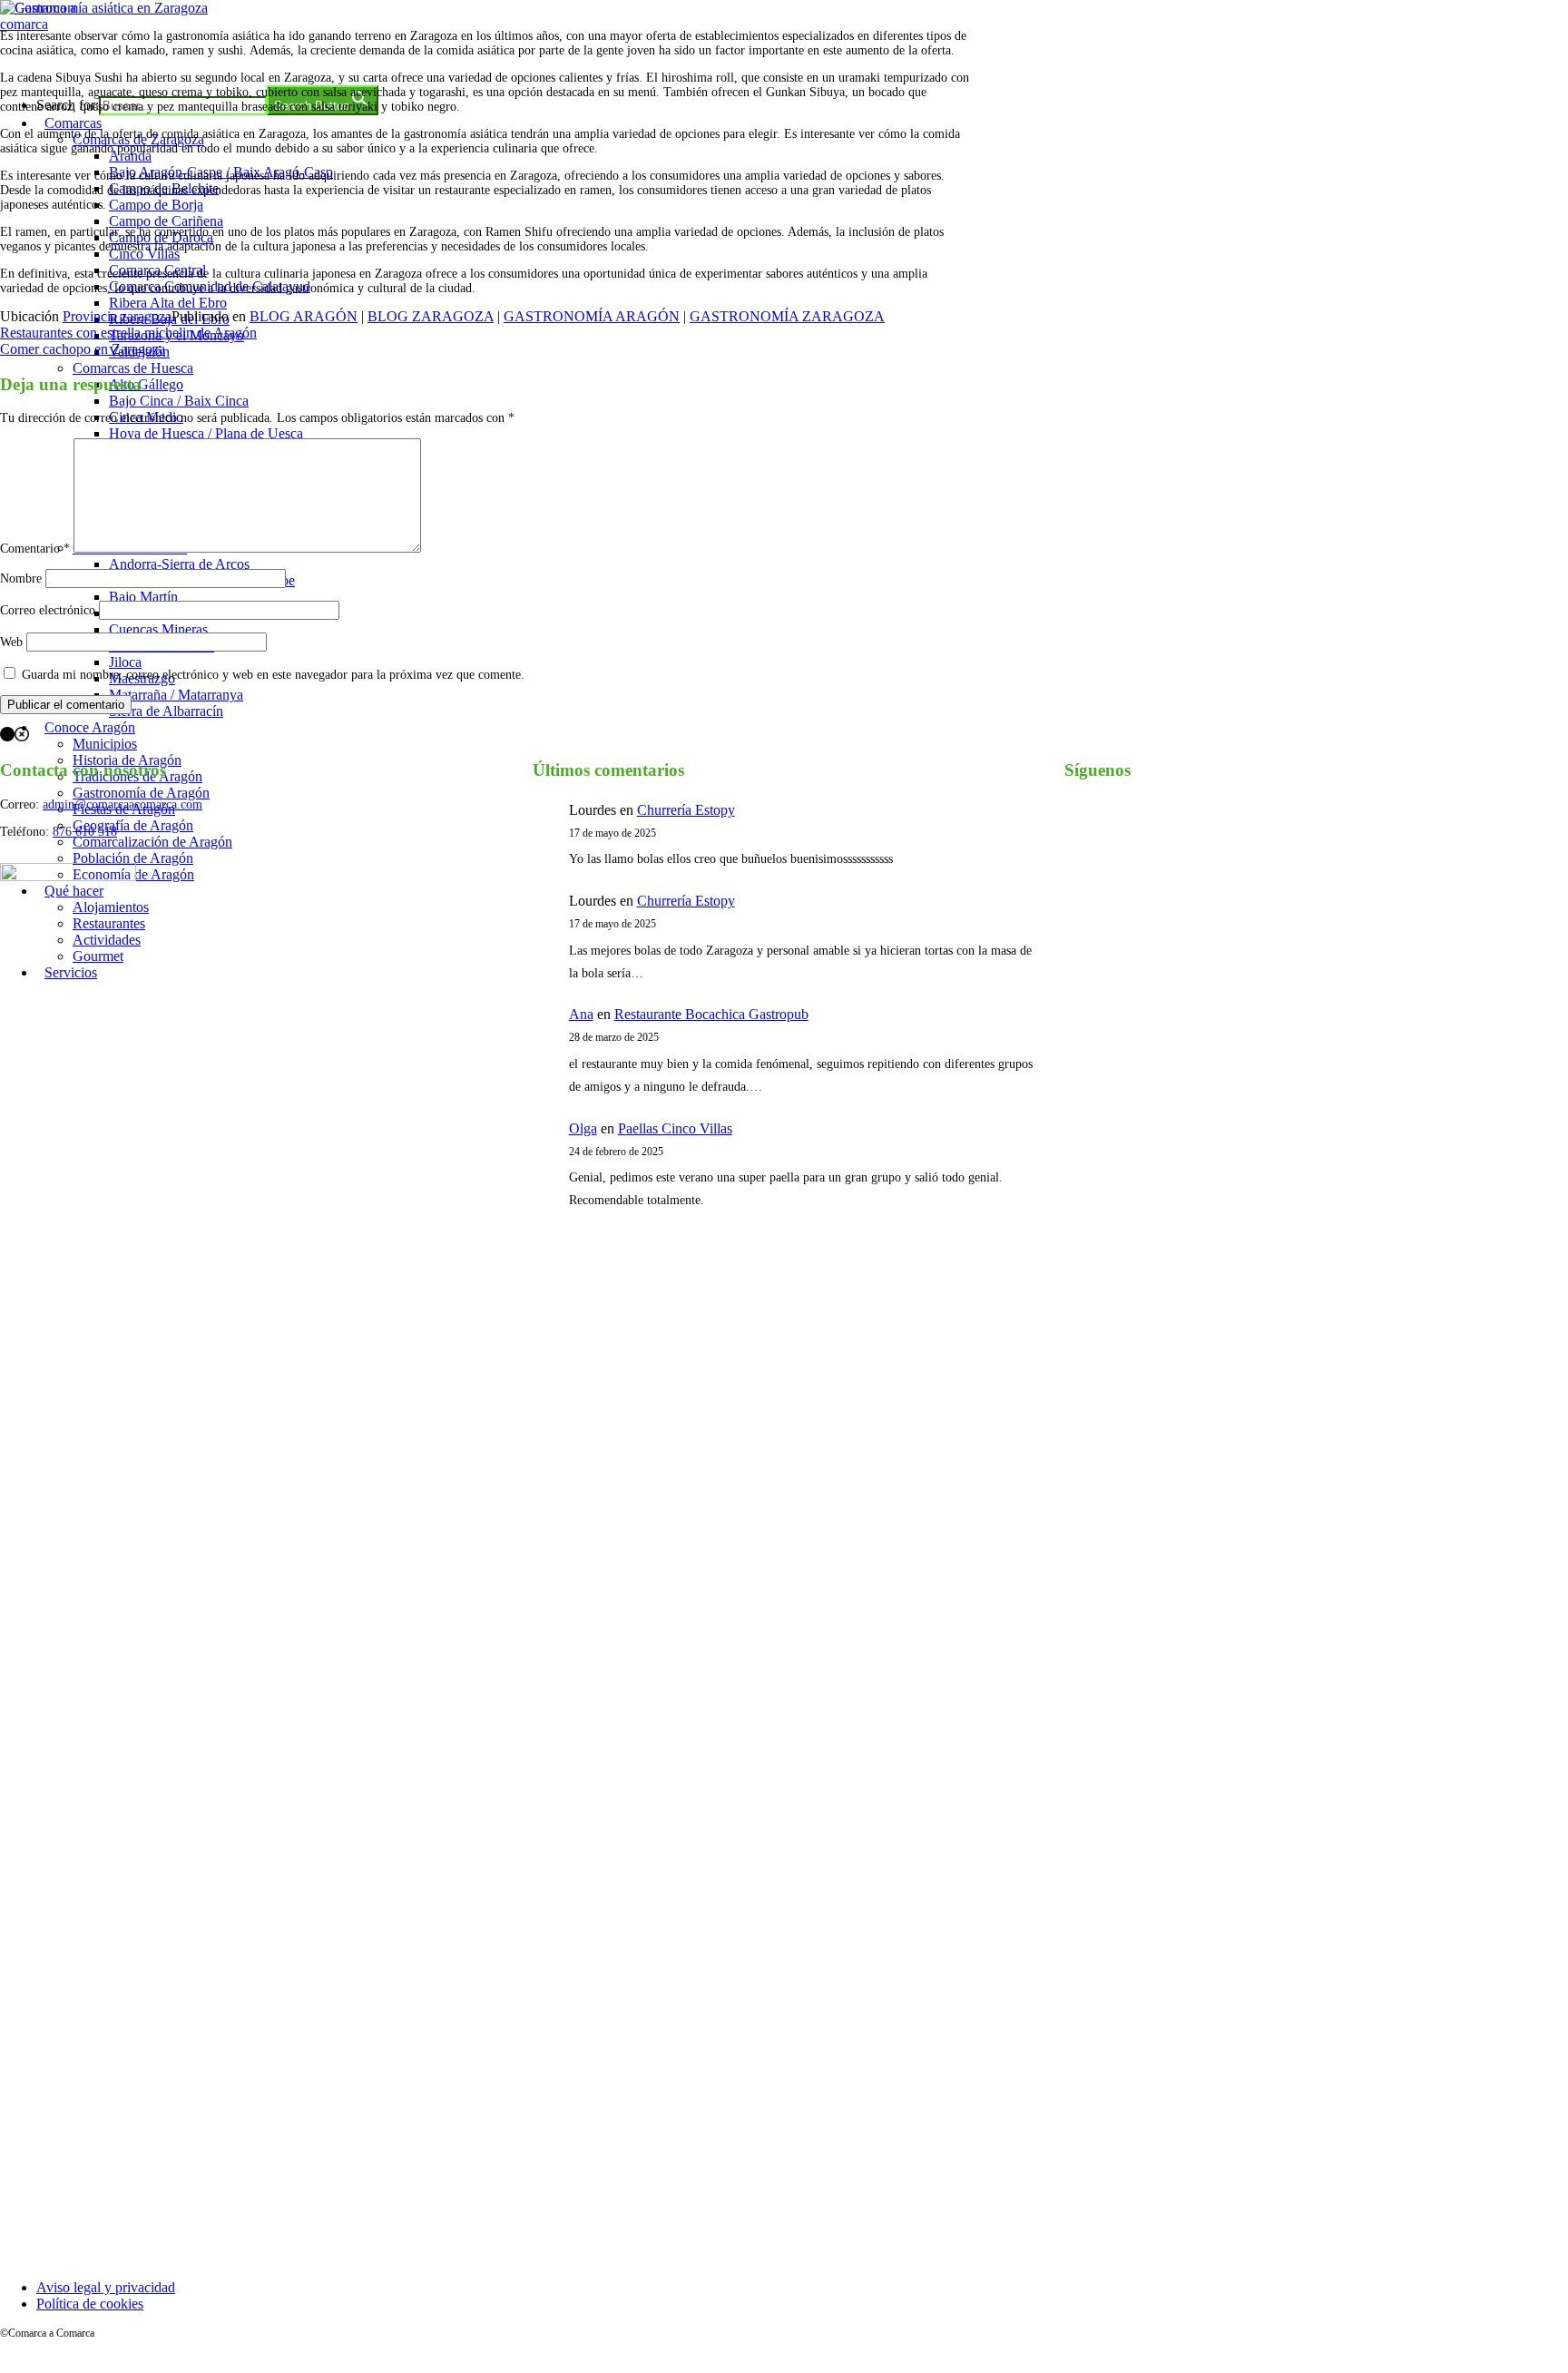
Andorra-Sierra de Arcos (179, 564)
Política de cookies (90, 2304)
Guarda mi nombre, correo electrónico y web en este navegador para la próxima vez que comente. (273, 675)
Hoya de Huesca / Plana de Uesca (206, 433)
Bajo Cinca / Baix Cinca (179, 401)
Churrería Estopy (686, 810)
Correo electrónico (48, 610)
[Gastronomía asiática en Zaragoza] (104, 8)
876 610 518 (85, 832)
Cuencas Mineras (158, 629)
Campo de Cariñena (166, 221)
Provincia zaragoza (117, 316)
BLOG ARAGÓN (304, 316)
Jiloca (125, 662)
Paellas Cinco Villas (675, 1128)
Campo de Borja (156, 205)
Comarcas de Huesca (133, 368)
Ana (581, 1014)
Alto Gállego (146, 384)
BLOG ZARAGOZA (431, 316)
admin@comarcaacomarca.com (122, 804)
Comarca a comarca (98, 58)
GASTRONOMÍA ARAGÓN (592, 316)
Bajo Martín (143, 597)
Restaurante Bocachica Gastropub (711, 1014)
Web (11, 642)
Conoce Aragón (90, 727)
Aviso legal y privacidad (106, 2287)
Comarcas (73, 123)
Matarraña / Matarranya (176, 695)
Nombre (21, 579)
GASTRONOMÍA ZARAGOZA (787, 316)
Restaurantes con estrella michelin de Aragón (128, 333)
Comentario (35, 549)
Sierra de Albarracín (166, 711)
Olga (583, 1128)
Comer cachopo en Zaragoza (83, 349)
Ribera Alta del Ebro (168, 303)
